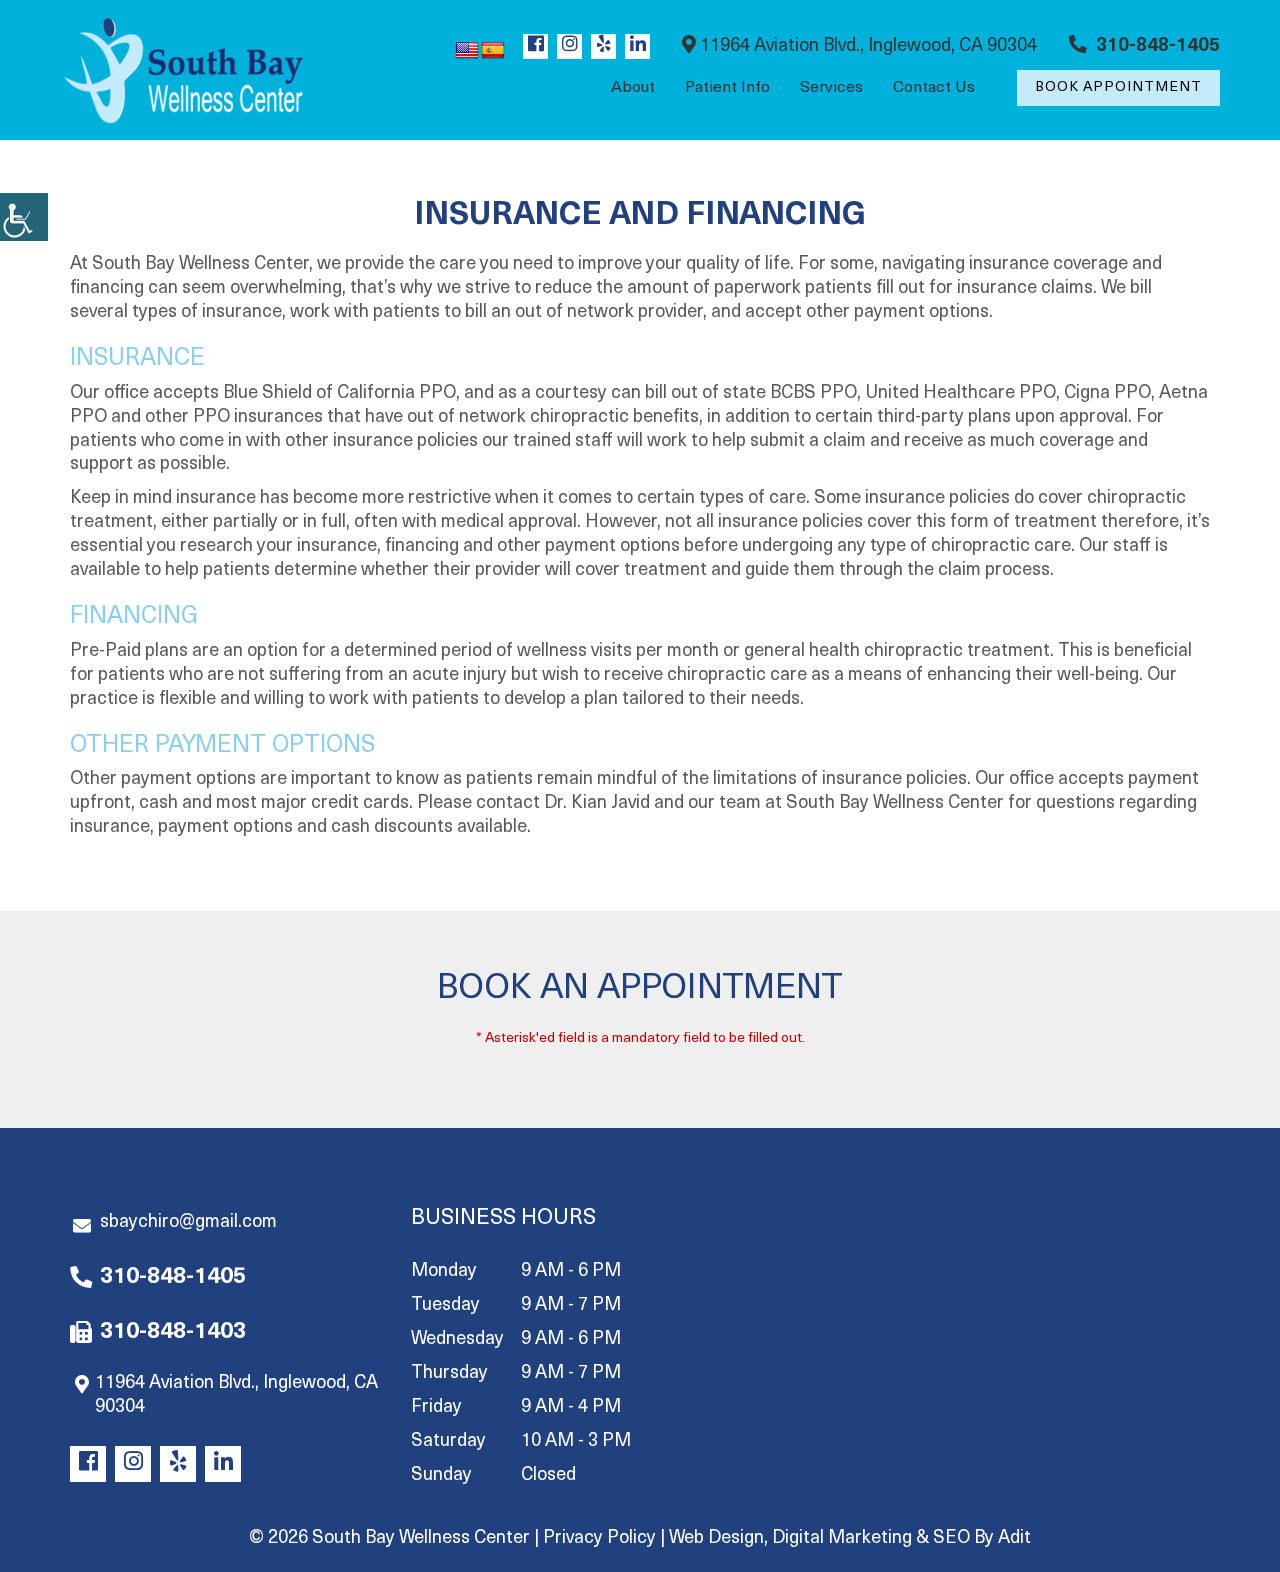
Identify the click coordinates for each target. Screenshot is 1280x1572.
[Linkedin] (637, 46)
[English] (467, 51)
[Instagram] (569, 46)
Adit (1014, 1539)
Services (831, 88)
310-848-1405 (1156, 47)
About (633, 88)
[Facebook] (535, 46)
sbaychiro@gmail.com (188, 1223)
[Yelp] (603, 46)
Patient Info (727, 88)
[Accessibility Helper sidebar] (24, 217)
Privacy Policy (599, 1539)
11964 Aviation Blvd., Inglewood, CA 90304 (866, 47)
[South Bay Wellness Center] (184, 70)
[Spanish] (493, 51)
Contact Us (934, 88)
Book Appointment (1118, 87)
